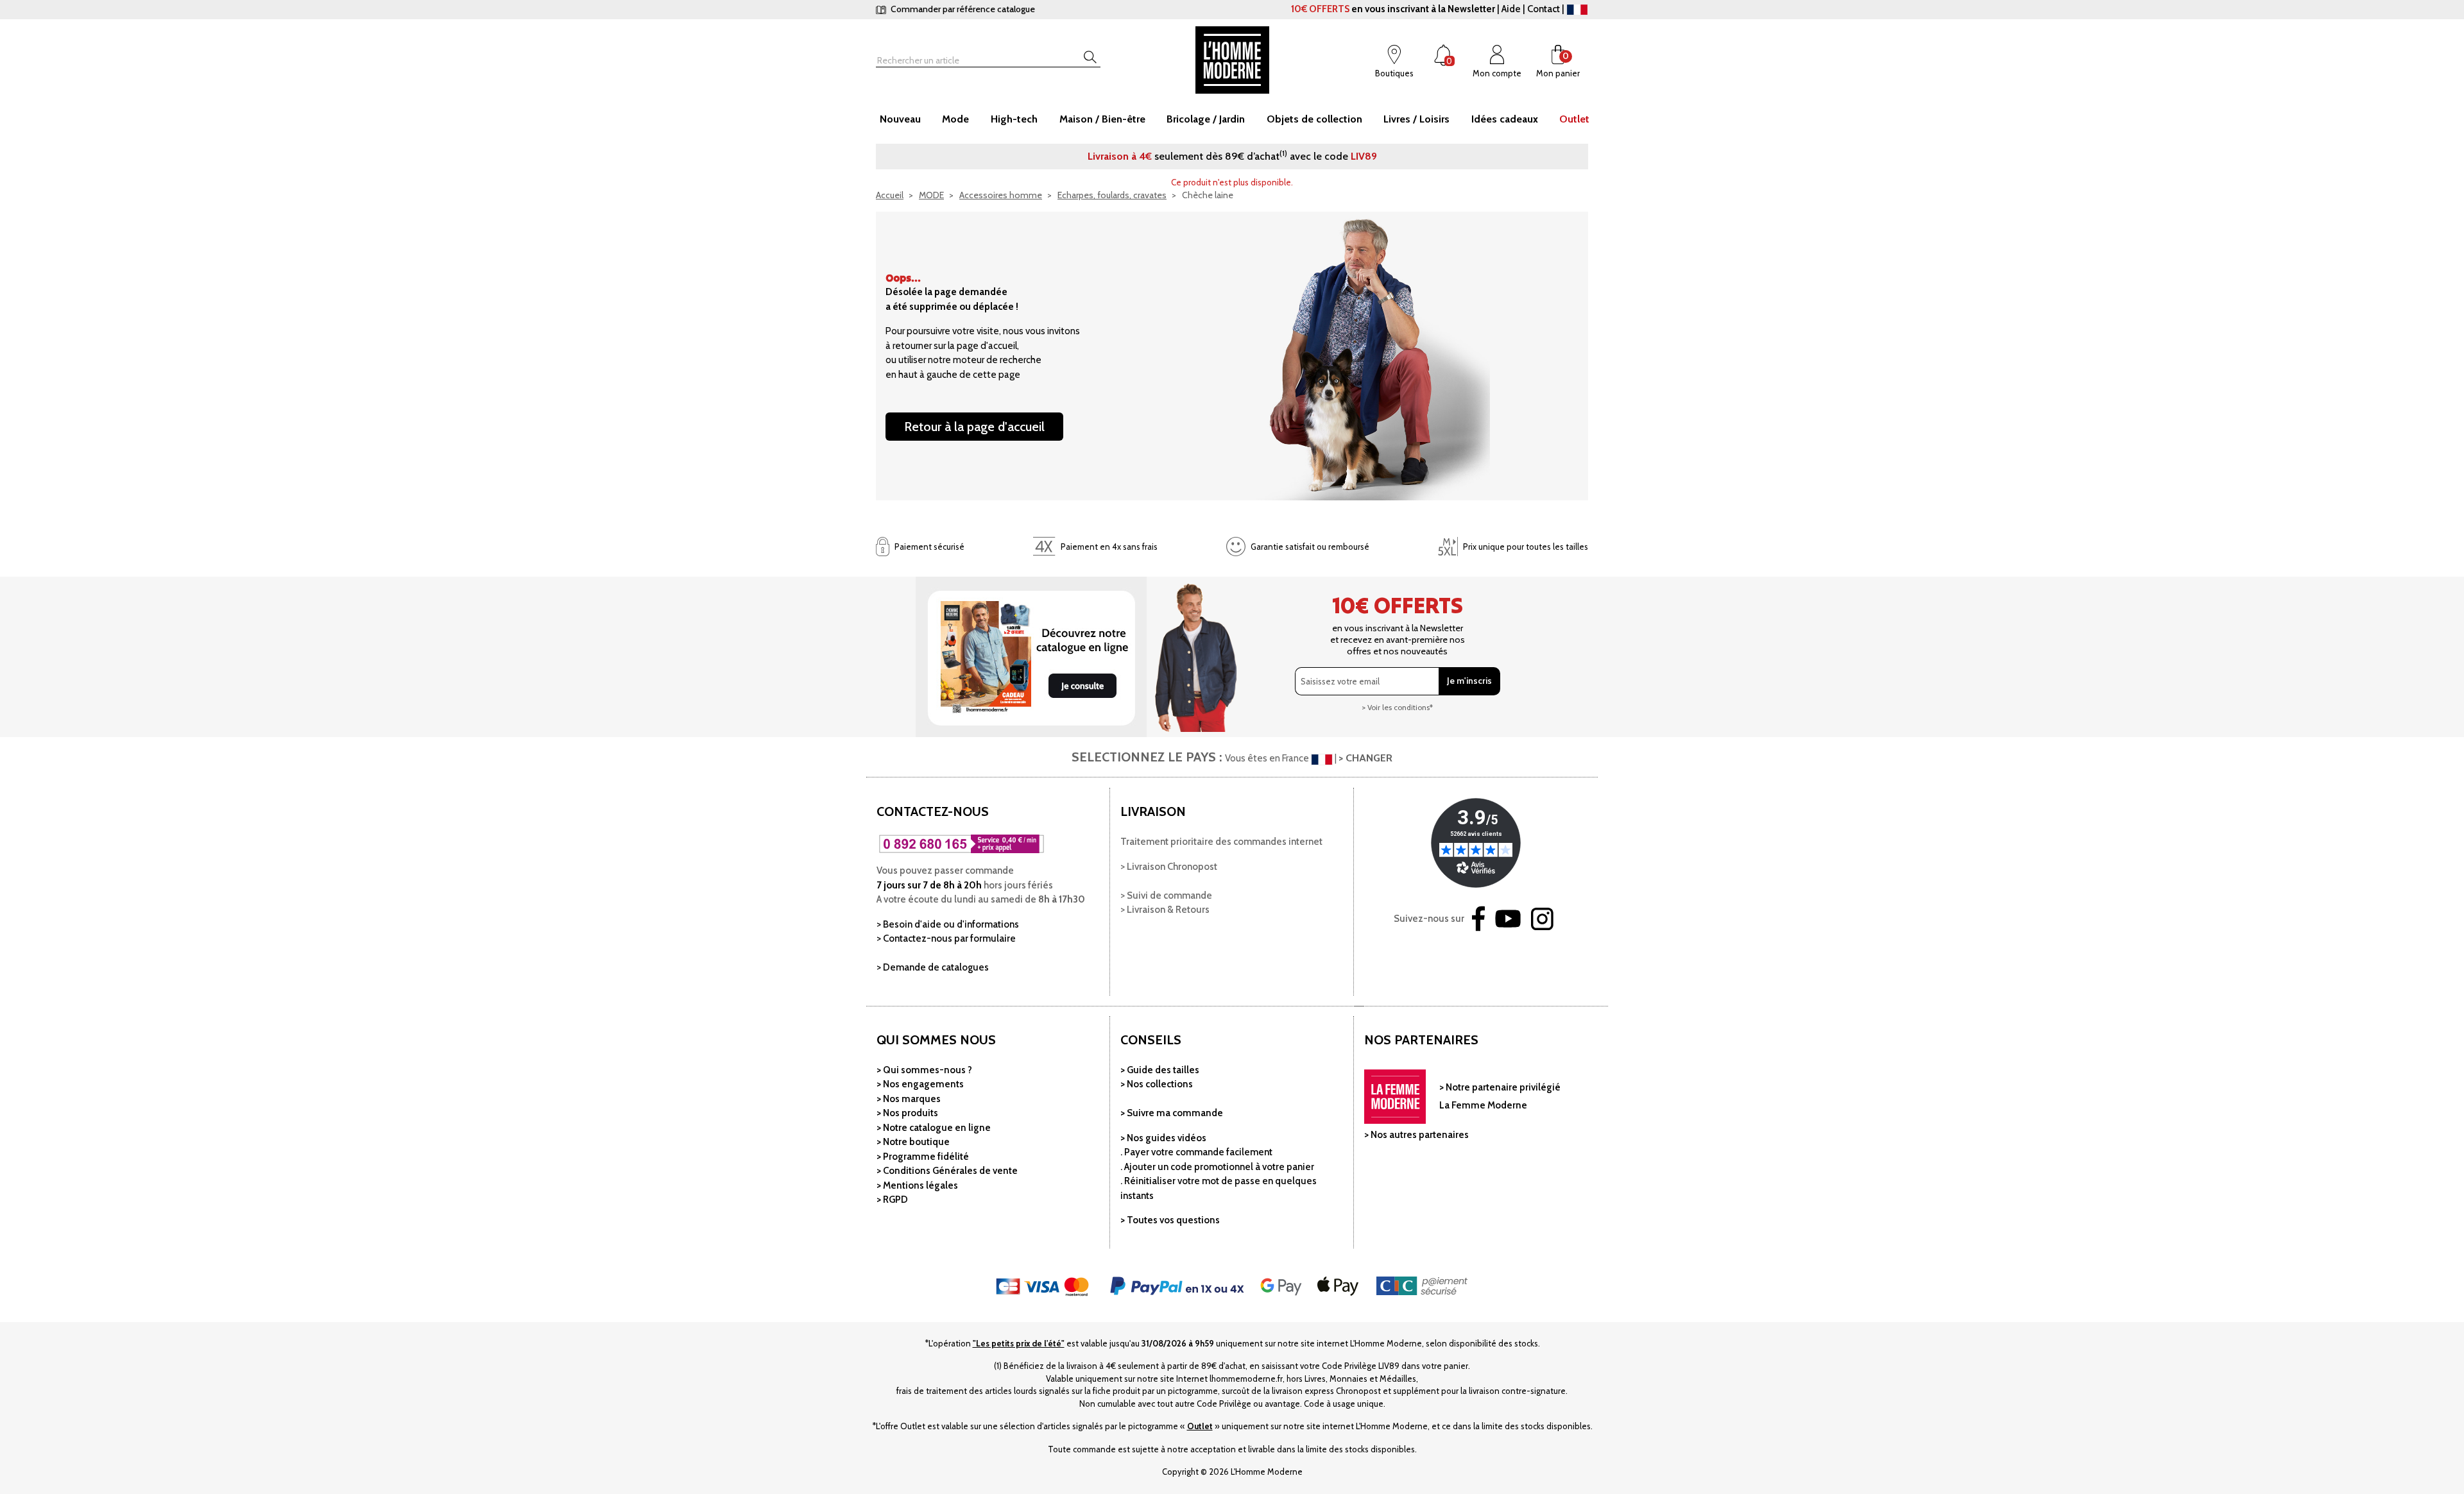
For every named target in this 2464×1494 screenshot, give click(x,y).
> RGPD (892, 1200)
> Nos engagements (920, 1084)
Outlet (1200, 1426)
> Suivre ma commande (1172, 1113)
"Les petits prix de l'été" (1019, 1343)
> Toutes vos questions (1170, 1220)
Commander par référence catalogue (962, 9)
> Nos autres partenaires (1416, 1135)
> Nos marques (909, 1099)
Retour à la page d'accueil (974, 427)
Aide (1511, 9)
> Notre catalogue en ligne (934, 1128)
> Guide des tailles (1160, 1070)
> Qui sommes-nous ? (924, 1070)
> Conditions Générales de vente (947, 1171)
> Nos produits (907, 1113)
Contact (1544, 9)
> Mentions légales (917, 1185)
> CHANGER (1365, 758)
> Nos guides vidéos (1163, 1138)
